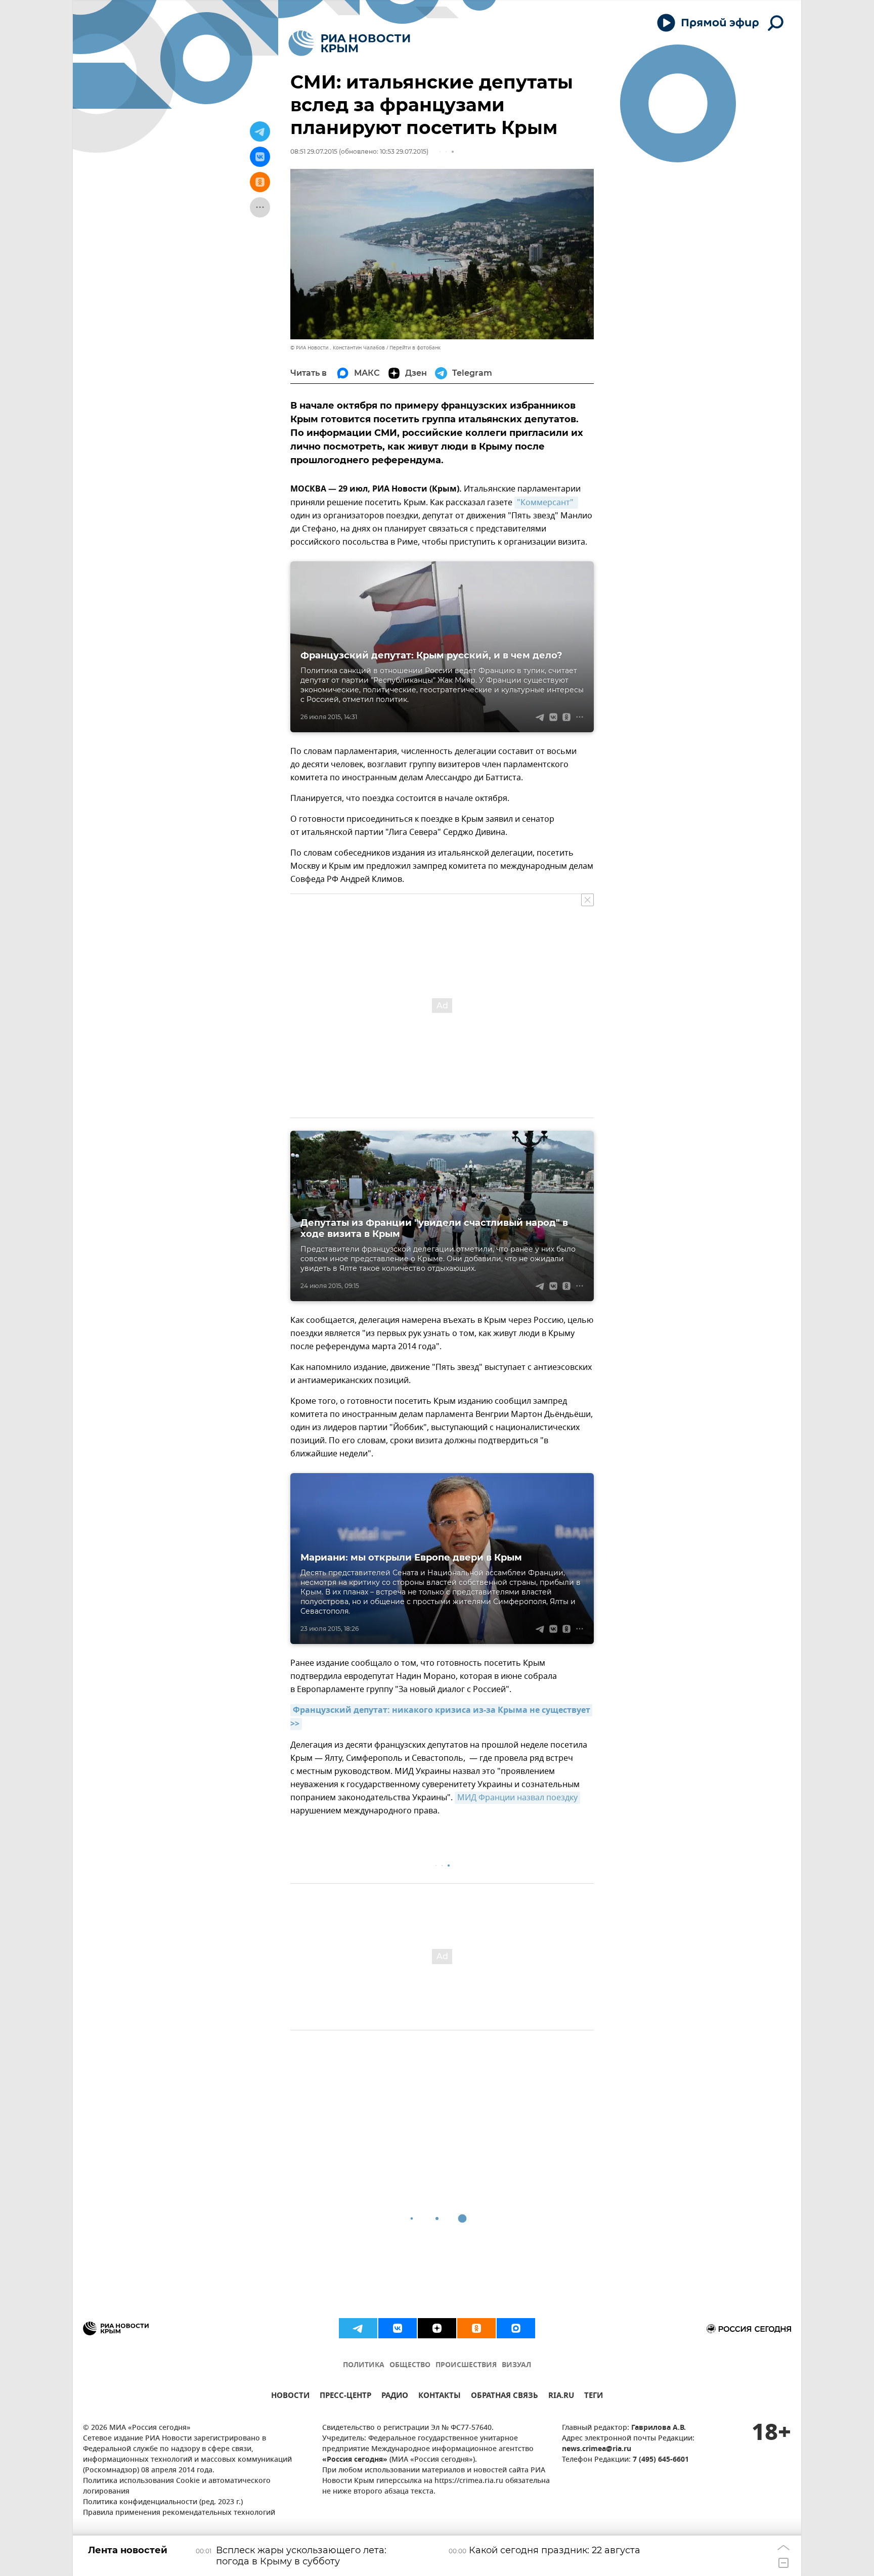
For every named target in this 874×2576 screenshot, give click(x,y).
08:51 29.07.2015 (314, 151)
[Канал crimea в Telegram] (358, 2328)
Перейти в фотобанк (415, 348)
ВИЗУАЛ (516, 2365)
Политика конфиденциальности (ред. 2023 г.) (163, 2502)
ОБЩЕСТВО (410, 2365)
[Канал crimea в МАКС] (516, 2328)
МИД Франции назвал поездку (517, 1798)
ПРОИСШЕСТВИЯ (466, 2365)
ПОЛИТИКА (364, 2365)
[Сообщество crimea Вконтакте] (398, 2328)
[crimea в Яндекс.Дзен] (437, 2328)
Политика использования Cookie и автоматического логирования (177, 2486)
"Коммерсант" (546, 503)
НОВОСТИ (290, 2397)
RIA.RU (561, 2397)
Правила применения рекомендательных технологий (179, 2513)
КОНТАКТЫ (440, 2397)
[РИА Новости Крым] (349, 43)
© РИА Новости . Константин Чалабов (338, 348)
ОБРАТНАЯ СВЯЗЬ (505, 2397)
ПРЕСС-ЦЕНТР (345, 2397)
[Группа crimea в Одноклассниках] (476, 2328)
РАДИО (395, 2397)
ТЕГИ (594, 2397)
